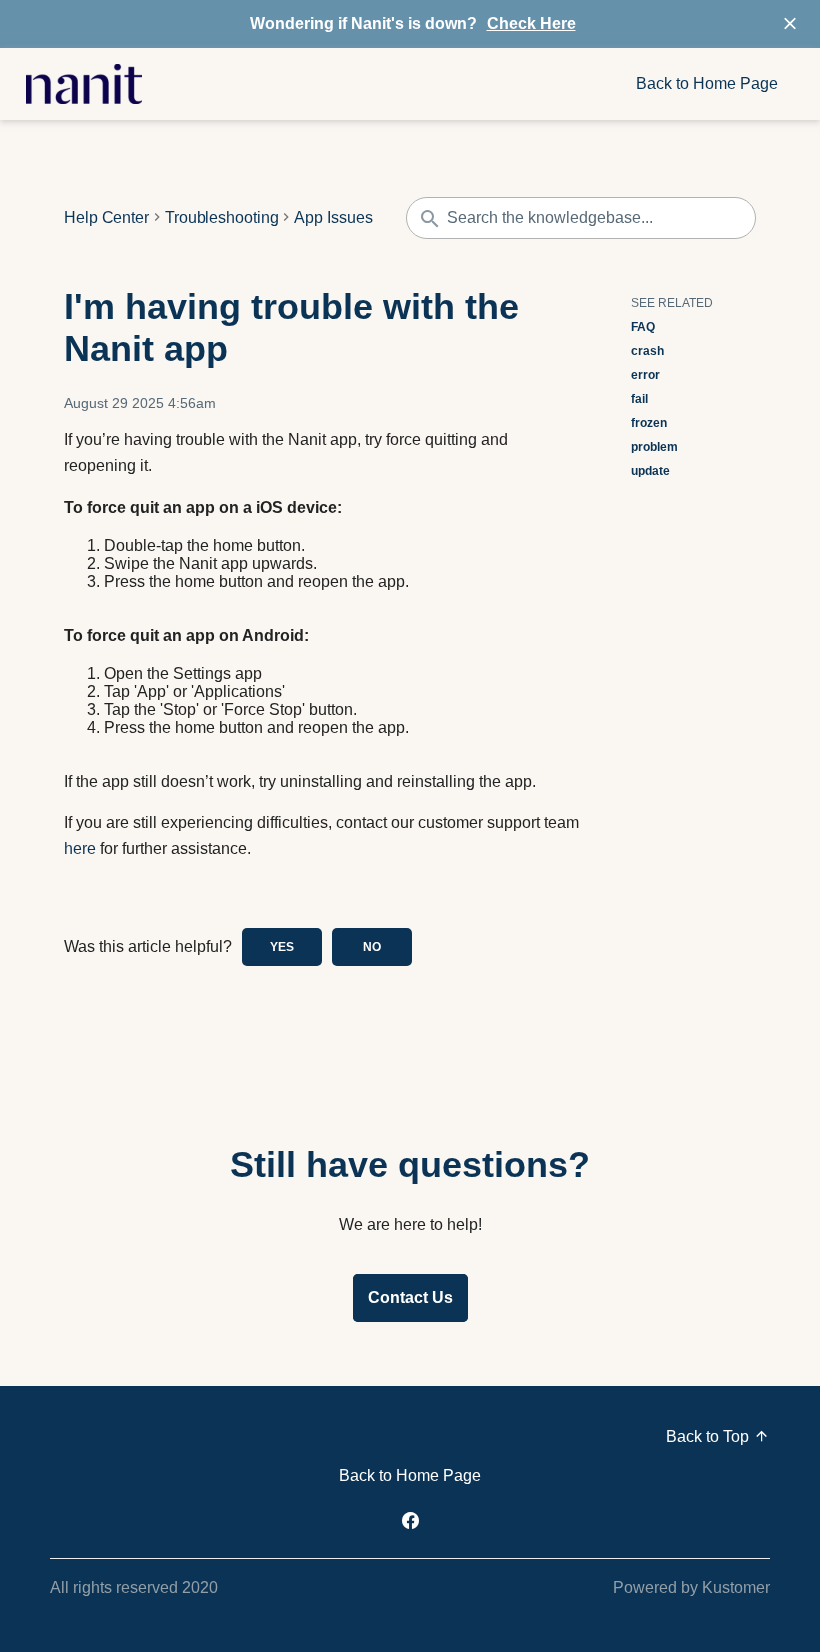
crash (647, 351)
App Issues (333, 218)
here (80, 848)
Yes (282, 947)
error (645, 375)
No (372, 947)
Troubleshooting (222, 218)
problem (654, 447)
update (650, 471)
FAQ (643, 327)
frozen (649, 423)
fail (639, 399)
